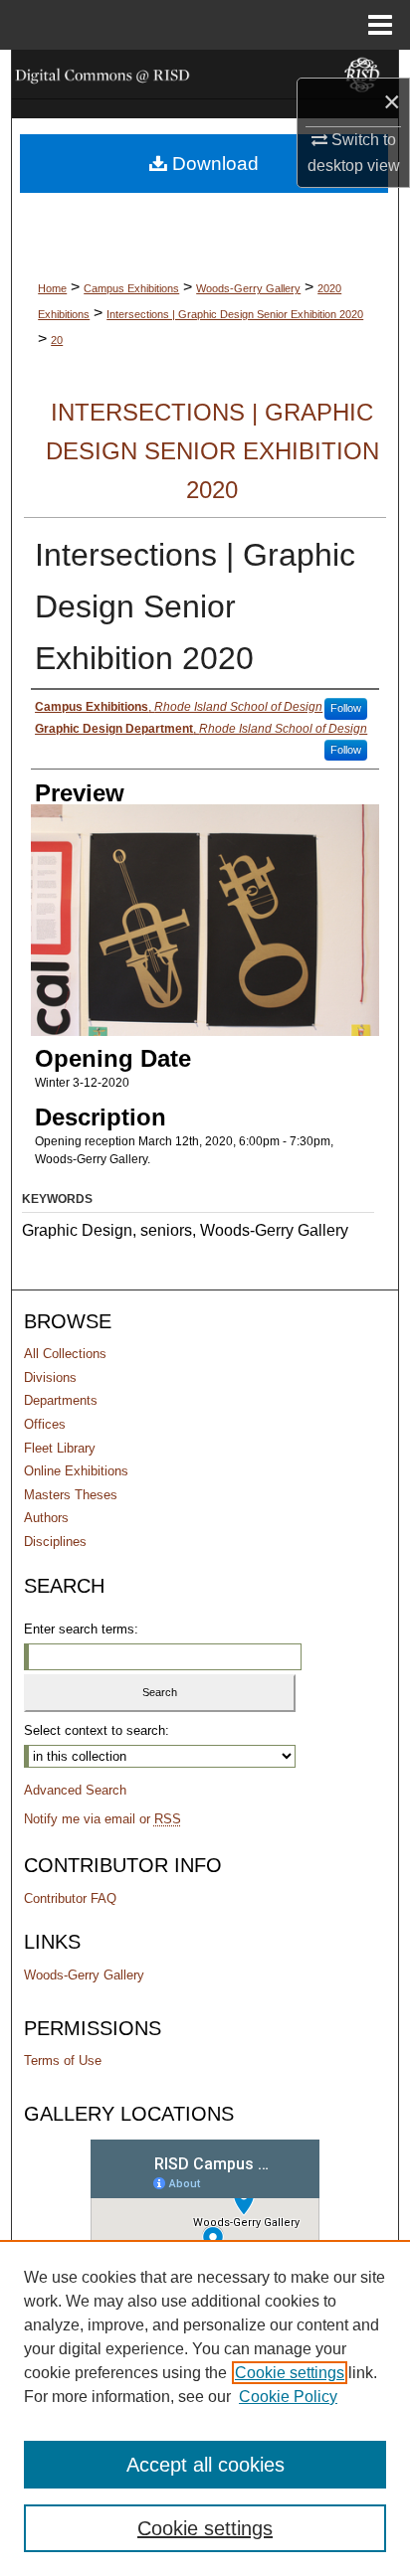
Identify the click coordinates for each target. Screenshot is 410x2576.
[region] (205, 2408)
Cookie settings (290, 2373)
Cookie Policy (288, 2397)
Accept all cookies (205, 2465)
